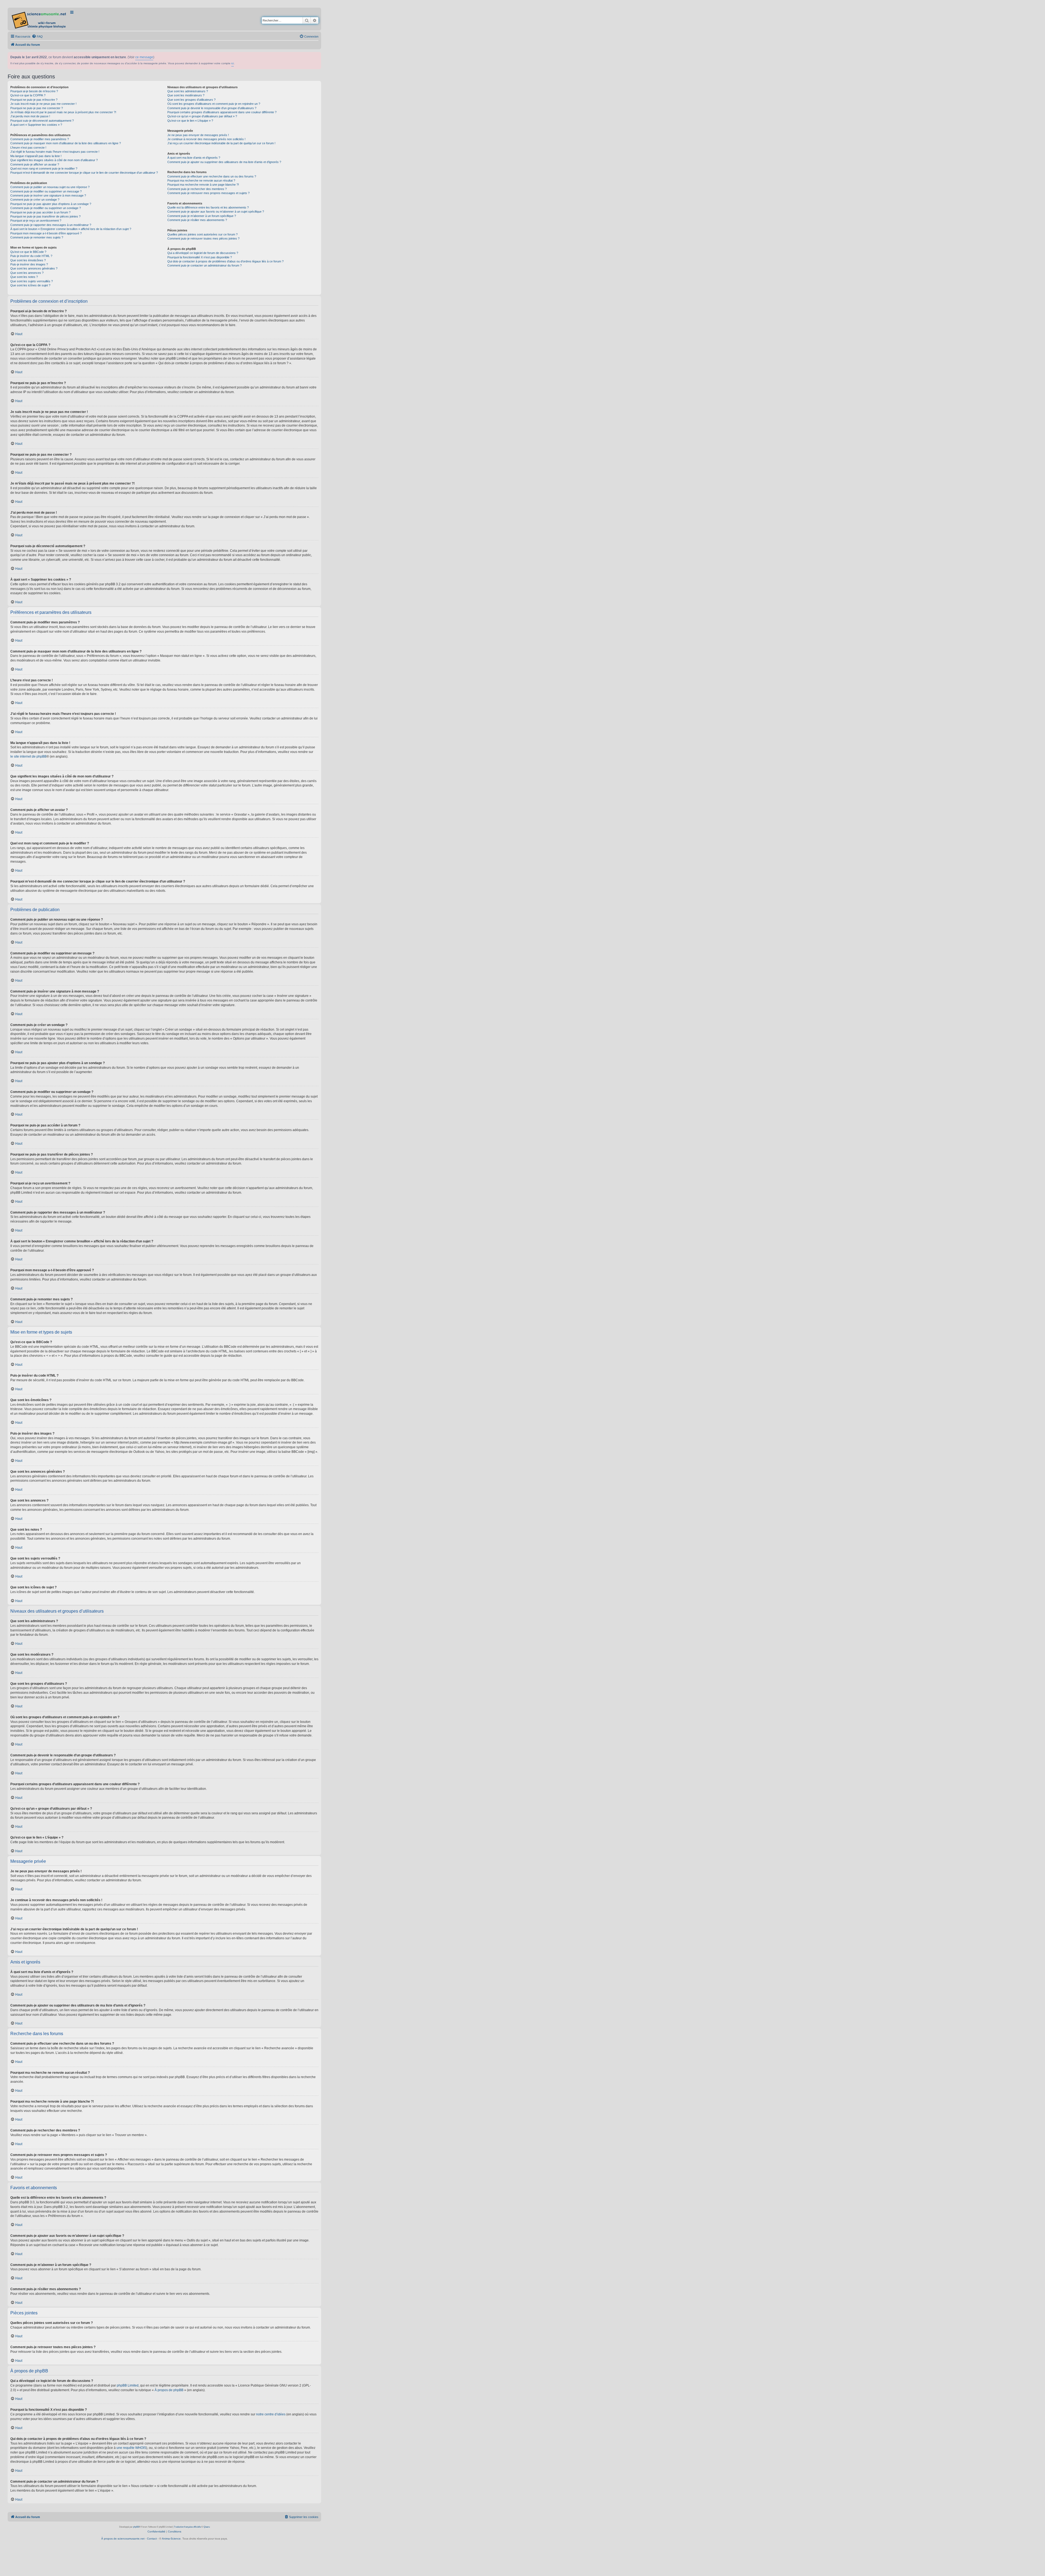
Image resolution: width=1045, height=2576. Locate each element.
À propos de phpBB (169, 2390)
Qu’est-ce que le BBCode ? (28, 252)
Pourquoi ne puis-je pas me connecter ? (37, 108)
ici (233, 63)
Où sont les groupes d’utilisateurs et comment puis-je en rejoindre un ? (214, 104)
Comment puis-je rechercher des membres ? (197, 189)
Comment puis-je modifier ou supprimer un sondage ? (46, 208)
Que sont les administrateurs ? (188, 91)
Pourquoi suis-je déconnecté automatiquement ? (42, 121)
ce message (144, 57)
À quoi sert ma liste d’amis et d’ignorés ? (194, 158)
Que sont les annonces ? (27, 273)
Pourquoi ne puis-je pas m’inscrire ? (34, 100)
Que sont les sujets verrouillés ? (32, 281)
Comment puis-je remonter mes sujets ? (37, 237)
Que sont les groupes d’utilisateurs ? (191, 100)
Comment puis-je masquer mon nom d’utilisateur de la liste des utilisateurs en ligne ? (66, 143)
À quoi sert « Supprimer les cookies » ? (36, 125)
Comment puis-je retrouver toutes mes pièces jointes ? (203, 238)
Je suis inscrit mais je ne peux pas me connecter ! (43, 104)
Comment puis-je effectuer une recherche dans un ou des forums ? (212, 176)
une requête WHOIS (131, 2448)
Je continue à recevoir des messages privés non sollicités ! (206, 139)
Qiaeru (207, 2527)
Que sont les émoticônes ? (28, 260)
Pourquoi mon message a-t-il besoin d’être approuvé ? (46, 233)
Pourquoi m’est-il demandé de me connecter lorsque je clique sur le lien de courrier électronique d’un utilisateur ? (84, 173)
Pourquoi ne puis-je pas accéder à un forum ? (40, 212)
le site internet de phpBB (28, 756)
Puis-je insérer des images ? (29, 264)
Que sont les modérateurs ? (186, 95)
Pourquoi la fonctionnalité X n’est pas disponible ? (200, 257)
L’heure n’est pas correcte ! (28, 148)
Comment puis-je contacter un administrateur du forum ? (205, 265)
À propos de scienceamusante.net (123, 2539)
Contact (152, 2539)
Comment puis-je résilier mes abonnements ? (197, 220)
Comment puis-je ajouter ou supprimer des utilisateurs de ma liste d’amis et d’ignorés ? (224, 162)
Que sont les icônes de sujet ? (30, 285)
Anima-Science (171, 2539)
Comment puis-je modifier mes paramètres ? (40, 139)
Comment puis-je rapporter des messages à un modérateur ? (51, 225)
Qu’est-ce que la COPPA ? (28, 95)
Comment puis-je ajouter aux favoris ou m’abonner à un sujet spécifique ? (216, 212)
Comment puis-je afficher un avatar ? (35, 164)
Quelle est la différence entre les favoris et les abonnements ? (208, 207)
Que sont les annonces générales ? (34, 268)
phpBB (136, 2527)
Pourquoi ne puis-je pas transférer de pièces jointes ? (45, 216)
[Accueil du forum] (39, 19)
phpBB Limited (128, 2385)
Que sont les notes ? (24, 277)
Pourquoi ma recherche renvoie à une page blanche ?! (203, 185)
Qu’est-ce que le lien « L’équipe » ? (190, 121)
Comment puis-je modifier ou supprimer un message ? (46, 191)
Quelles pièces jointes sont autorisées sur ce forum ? (202, 234)
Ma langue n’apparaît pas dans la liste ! (36, 156)
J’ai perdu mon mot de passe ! (30, 116)
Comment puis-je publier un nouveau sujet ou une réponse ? (50, 187)
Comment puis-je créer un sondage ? (35, 200)
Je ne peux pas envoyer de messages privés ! (198, 135)
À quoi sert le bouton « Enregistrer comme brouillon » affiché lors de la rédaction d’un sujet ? (71, 229)
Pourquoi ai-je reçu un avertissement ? (36, 220)
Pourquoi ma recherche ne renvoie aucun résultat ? (201, 180)
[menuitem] (37, 36)
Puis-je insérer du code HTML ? (31, 256)
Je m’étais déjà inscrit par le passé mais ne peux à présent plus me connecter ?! (63, 112)
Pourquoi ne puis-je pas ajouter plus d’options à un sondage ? (51, 204)
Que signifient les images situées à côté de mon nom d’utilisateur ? (54, 160)
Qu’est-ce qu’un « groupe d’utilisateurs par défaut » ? (202, 116)
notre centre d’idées (271, 2414)
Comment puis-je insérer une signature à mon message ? (48, 195)
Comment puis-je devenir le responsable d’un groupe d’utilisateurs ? (212, 108)
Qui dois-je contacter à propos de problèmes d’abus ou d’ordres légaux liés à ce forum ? (225, 261)
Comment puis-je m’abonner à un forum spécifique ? (202, 216)
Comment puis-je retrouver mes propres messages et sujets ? (208, 193)
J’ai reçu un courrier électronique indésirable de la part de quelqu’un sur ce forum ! (221, 143)
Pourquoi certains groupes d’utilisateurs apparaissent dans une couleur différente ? (222, 112)
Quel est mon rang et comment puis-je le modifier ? (44, 169)
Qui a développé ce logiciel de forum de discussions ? (203, 253)
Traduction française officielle (187, 2527)
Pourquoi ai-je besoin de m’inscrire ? (34, 91)
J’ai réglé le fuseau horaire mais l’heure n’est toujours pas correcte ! (55, 152)
